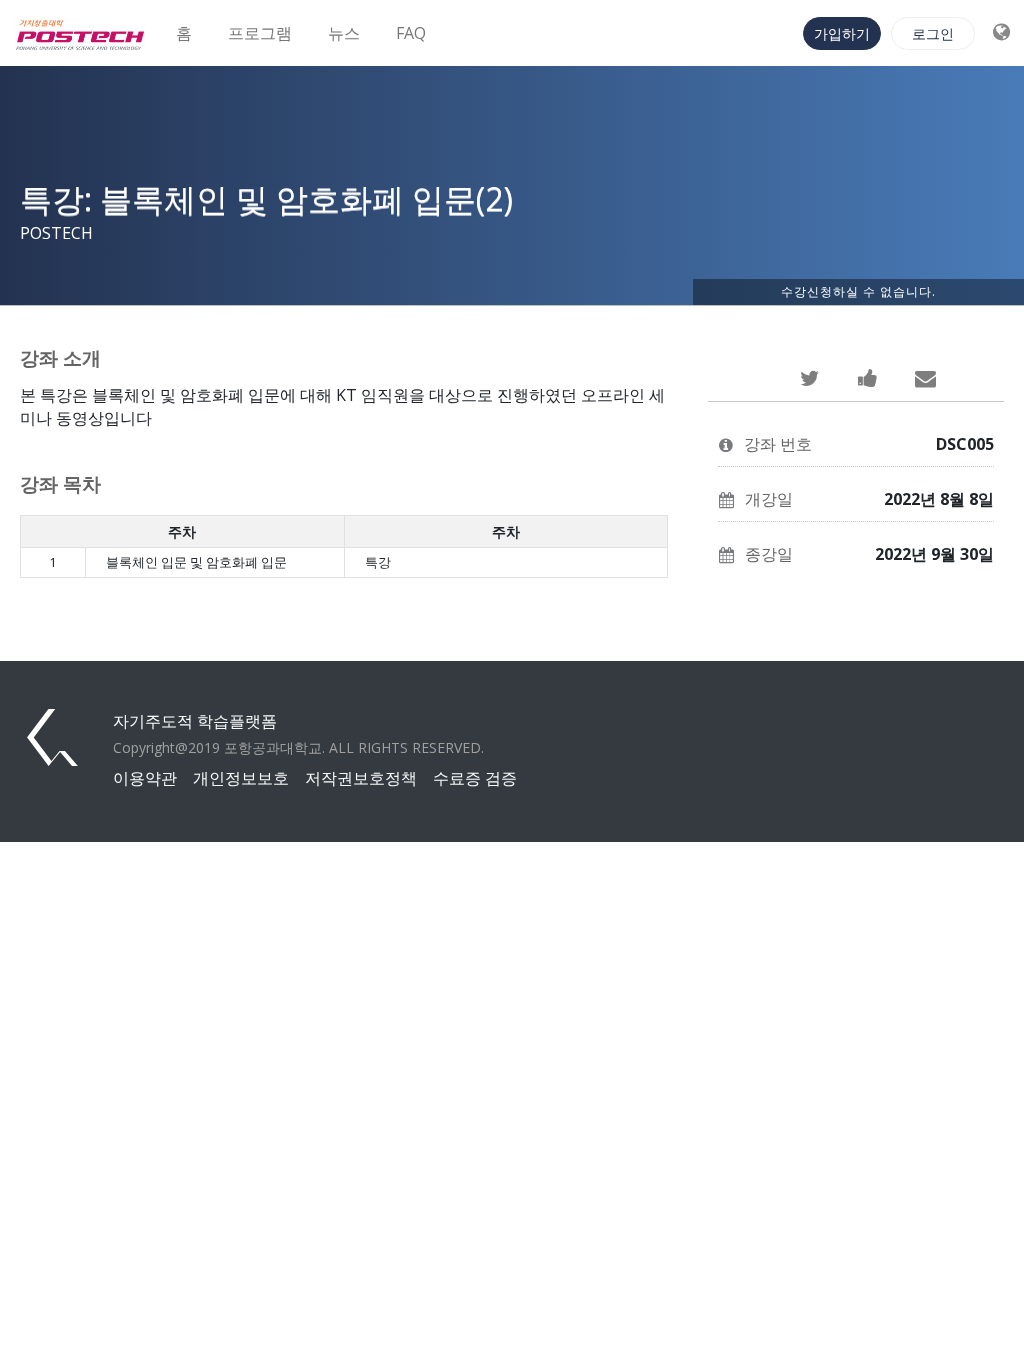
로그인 (933, 33)
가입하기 (842, 33)
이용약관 (145, 778)
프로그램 (260, 33)
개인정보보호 (241, 778)
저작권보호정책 (361, 778)
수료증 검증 (475, 778)
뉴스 (344, 33)
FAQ (411, 33)
